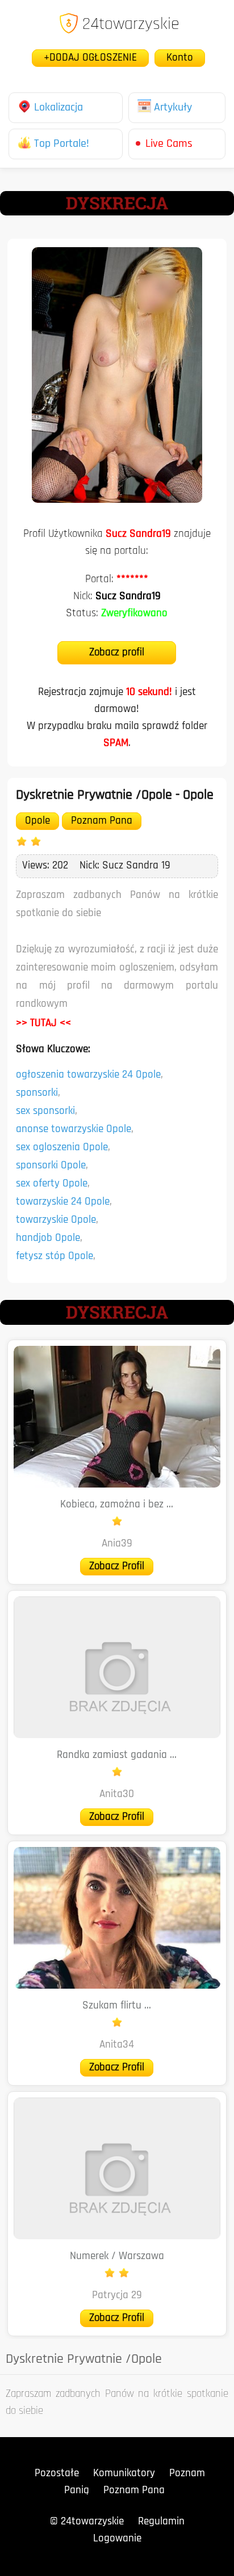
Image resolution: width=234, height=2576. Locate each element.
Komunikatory (124, 2474)
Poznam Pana (102, 821)
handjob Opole (48, 1238)
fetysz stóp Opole (55, 1257)
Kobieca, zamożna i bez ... (117, 1505)
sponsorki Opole (51, 1166)
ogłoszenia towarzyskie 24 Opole (88, 1075)
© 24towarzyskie (87, 2522)
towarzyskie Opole (56, 1220)
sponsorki (37, 1093)
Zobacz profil (117, 653)
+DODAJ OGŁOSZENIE (90, 58)
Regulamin (161, 2522)
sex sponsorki (45, 1111)
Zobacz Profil (117, 1567)
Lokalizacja (58, 108)
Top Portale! (62, 144)
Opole (37, 821)
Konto (180, 58)
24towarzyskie (131, 25)
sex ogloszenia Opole (62, 1148)
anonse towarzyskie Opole (74, 1130)
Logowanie (117, 2539)
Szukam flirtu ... (117, 2006)
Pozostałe (57, 2474)
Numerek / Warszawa (117, 2257)
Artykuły (173, 108)
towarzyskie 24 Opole (63, 1202)
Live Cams (169, 144)
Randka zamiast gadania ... (117, 1755)
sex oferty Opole (52, 1184)
